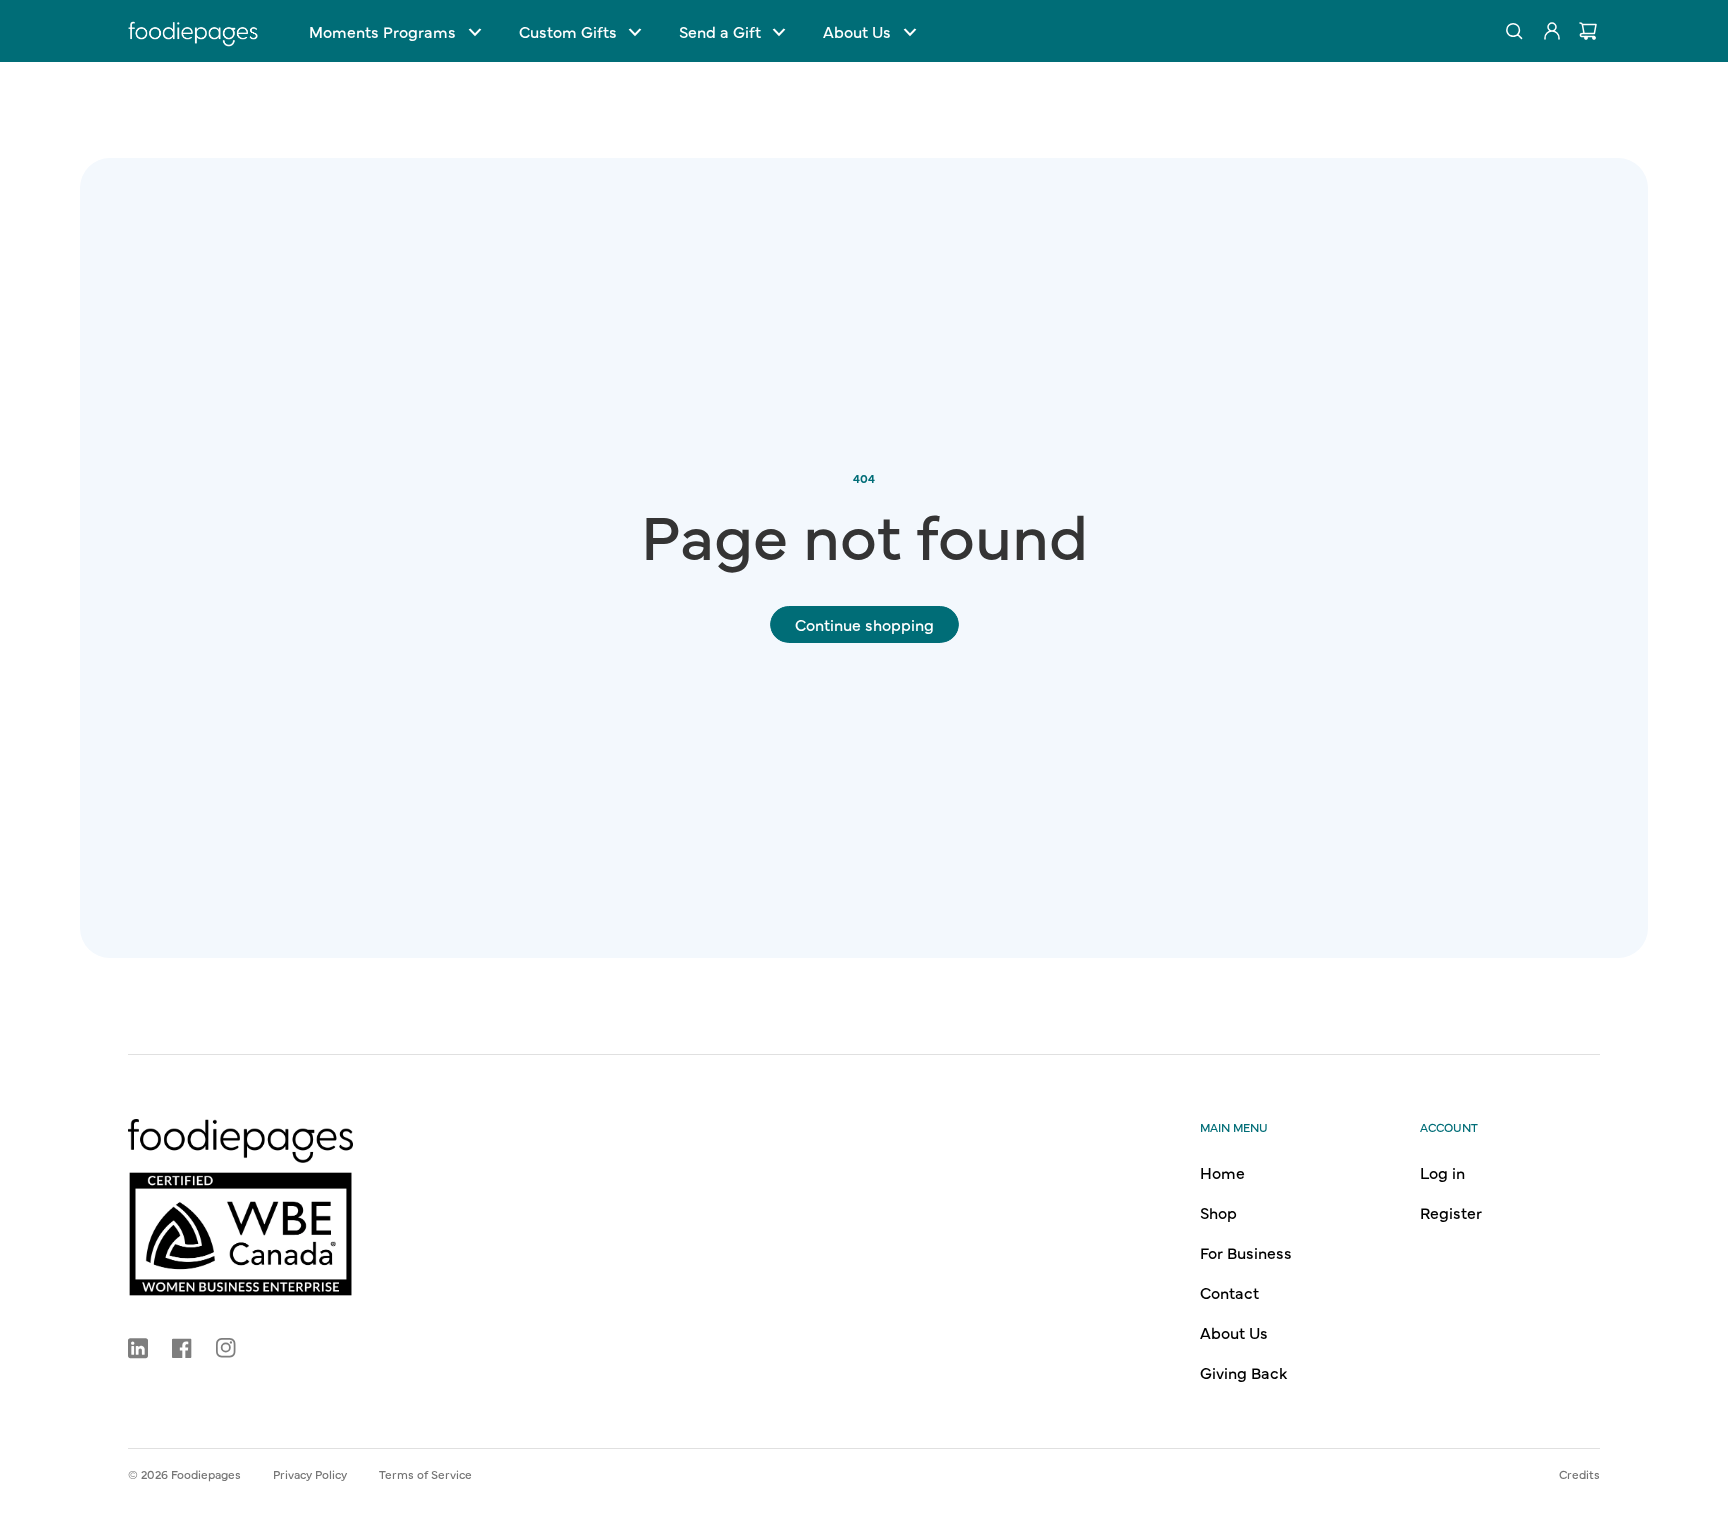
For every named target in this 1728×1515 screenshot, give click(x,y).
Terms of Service (425, 1474)
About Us (857, 31)
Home (1222, 1172)
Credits (1579, 1474)
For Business (1246, 1252)
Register (1451, 1212)
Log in (1442, 1172)
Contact (1229, 1292)
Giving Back (1243, 1372)
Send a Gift (720, 31)
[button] (394, 31)
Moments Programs (382, 31)
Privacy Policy (310, 1474)
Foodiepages (206, 1474)
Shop (1218, 1212)
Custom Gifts (568, 31)
